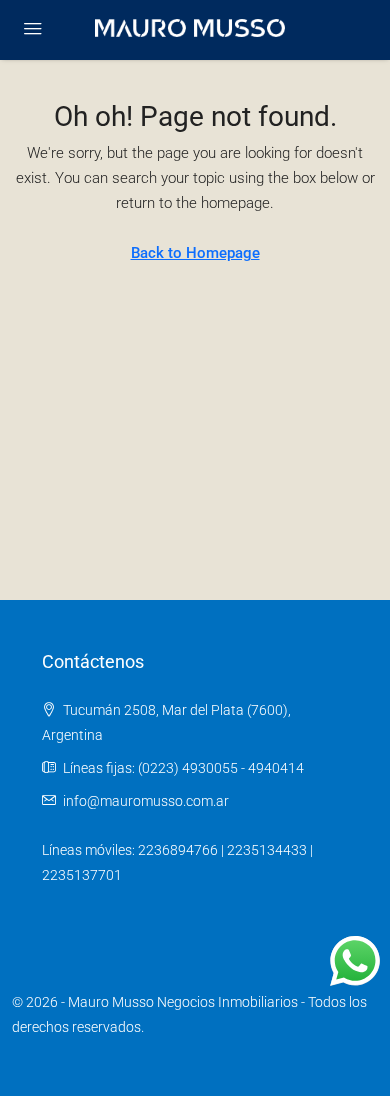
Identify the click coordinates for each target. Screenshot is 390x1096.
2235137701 (82, 875)
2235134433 (267, 850)
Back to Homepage (195, 253)
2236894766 (178, 850)
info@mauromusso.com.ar (146, 801)
